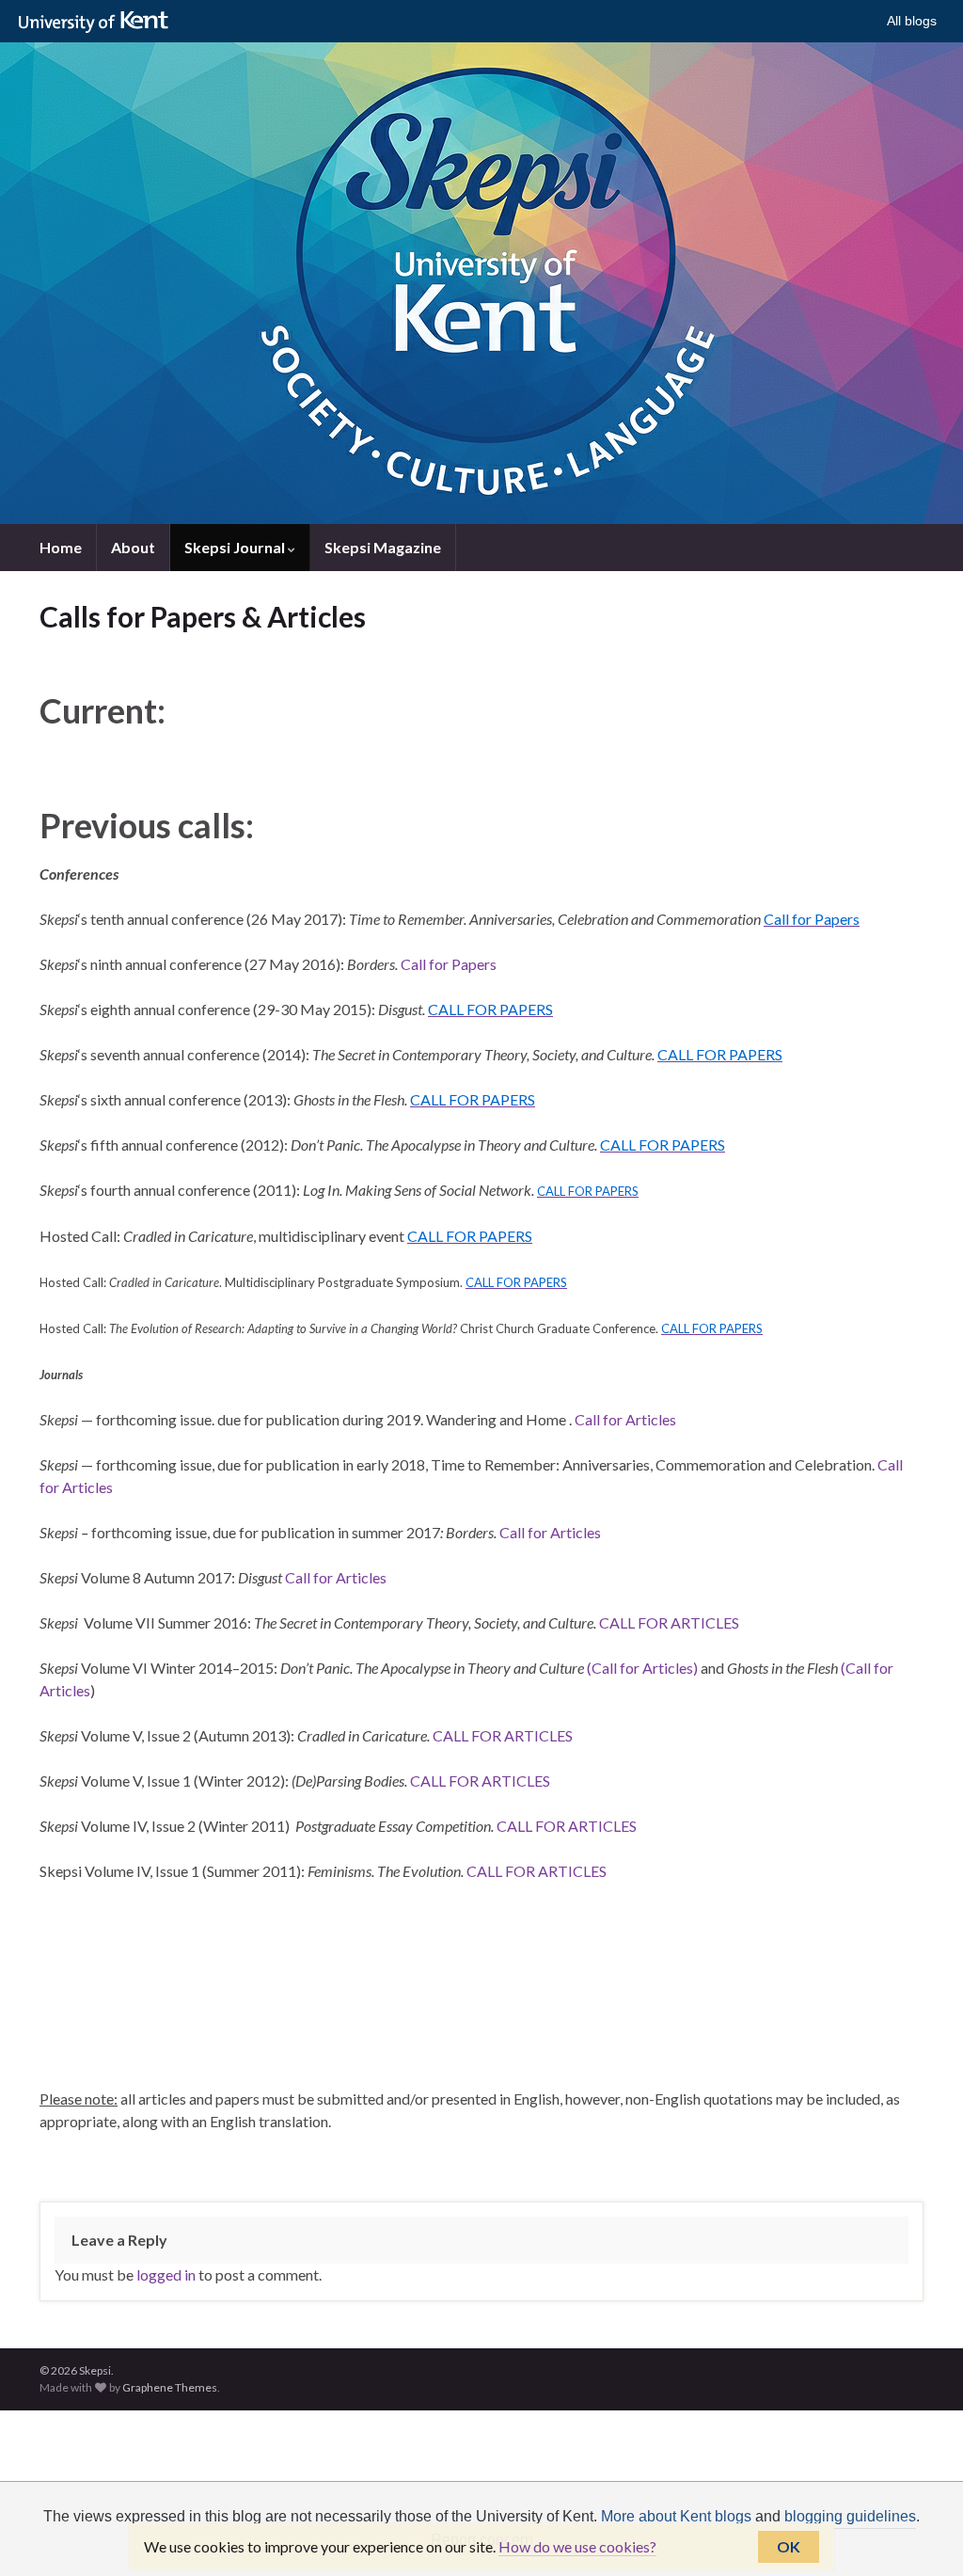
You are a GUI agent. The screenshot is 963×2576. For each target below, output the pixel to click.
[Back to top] (921, 2534)
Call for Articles (625, 1419)
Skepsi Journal (236, 547)
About (133, 547)
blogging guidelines (850, 2516)
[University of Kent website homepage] (98, 23)
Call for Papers (449, 964)
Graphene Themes (170, 2387)
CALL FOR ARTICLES (669, 1622)
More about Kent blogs (676, 2516)
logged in (166, 2274)
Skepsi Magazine (383, 547)
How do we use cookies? (577, 2546)
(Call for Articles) (642, 1668)
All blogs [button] (912, 21)
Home (61, 547)
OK (789, 2546)
